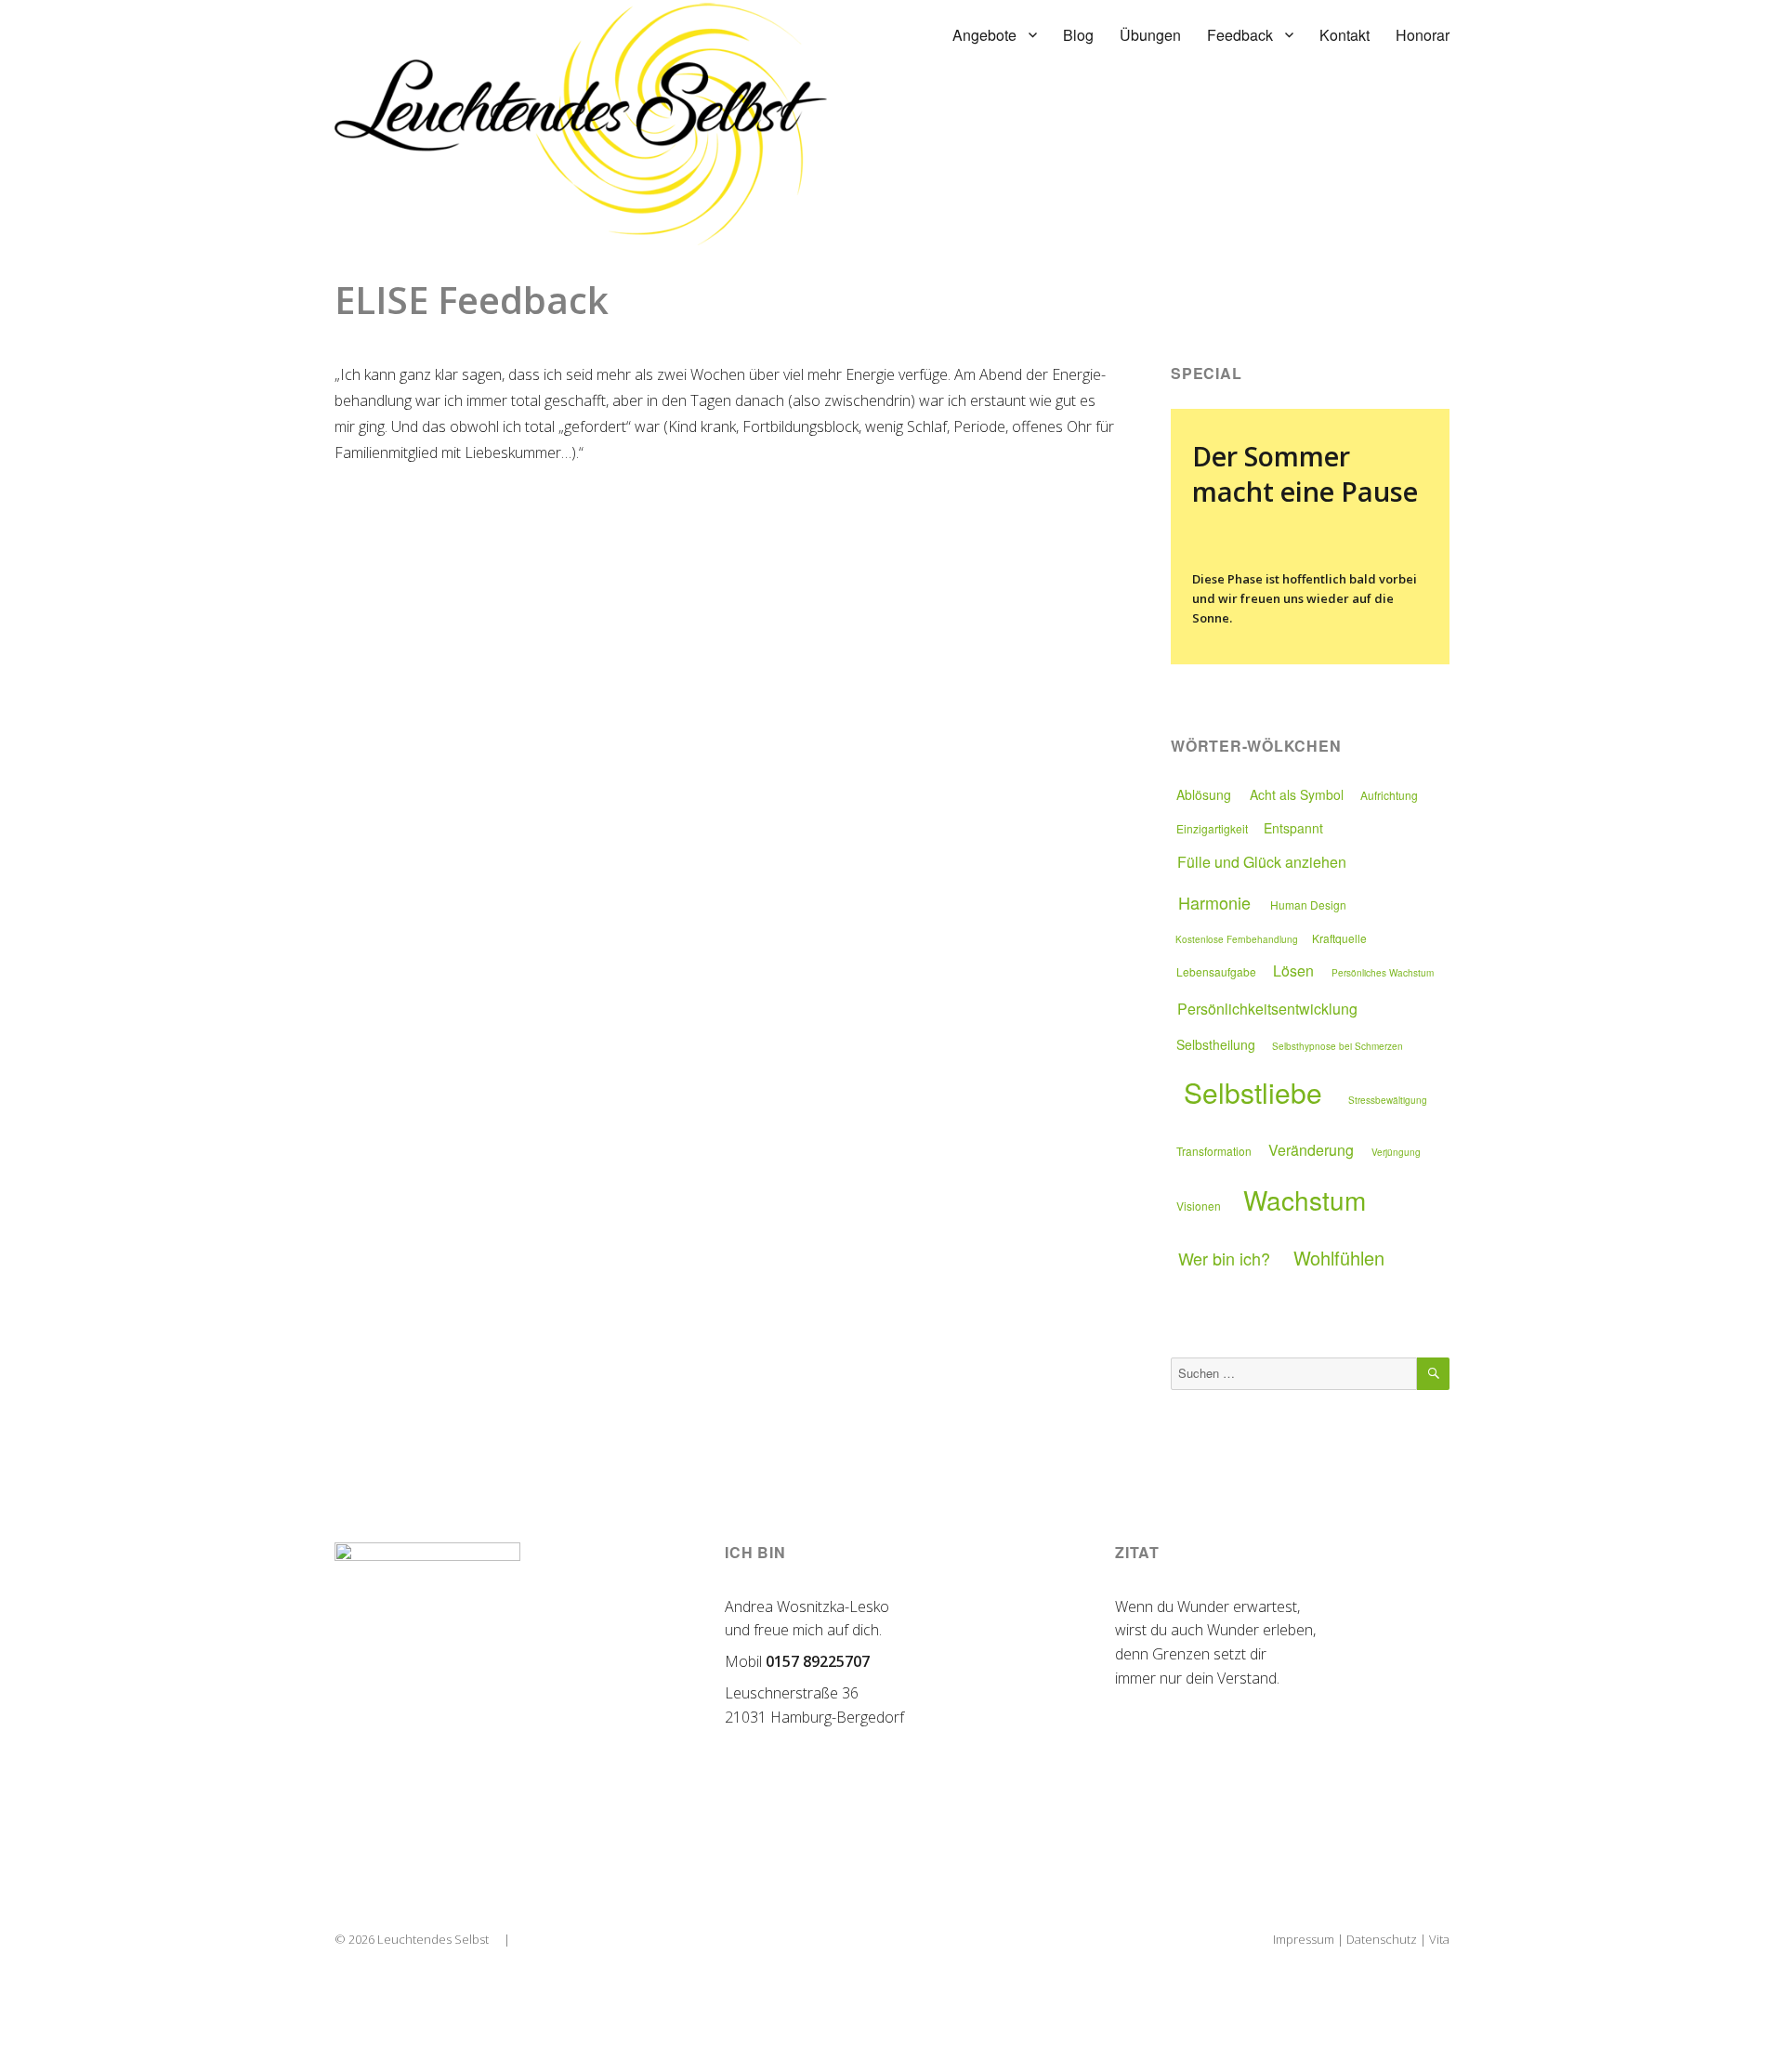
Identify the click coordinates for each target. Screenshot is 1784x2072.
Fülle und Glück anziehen (1262, 862)
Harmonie (1214, 902)
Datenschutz (1382, 1939)
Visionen (1199, 1206)
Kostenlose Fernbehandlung (1237, 939)
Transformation (1214, 1151)
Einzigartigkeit (1212, 828)
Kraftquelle (1339, 938)
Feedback (1240, 35)
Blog (1078, 35)
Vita (1439, 1939)
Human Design (1308, 905)
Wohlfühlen (1339, 1258)
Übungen (1150, 35)
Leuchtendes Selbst (433, 1939)
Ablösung (1204, 794)
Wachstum (1305, 1200)
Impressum (1304, 1939)
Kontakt (1345, 35)
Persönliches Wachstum (1383, 973)
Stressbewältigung (1388, 1100)
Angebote (984, 35)
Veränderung (1311, 1150)
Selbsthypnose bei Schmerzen (1338, 1046)
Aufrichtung (1389, 795)
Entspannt (1293, 828)
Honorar (1423, 35)
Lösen (1293, 970)
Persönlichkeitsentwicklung (1267, 1009)
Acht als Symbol (1297, 794)
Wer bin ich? (1224, 1258)
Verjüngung (1396, 1152)
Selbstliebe (1253, 1092)
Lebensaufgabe (1216, 971)
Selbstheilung (1216, 1044)
